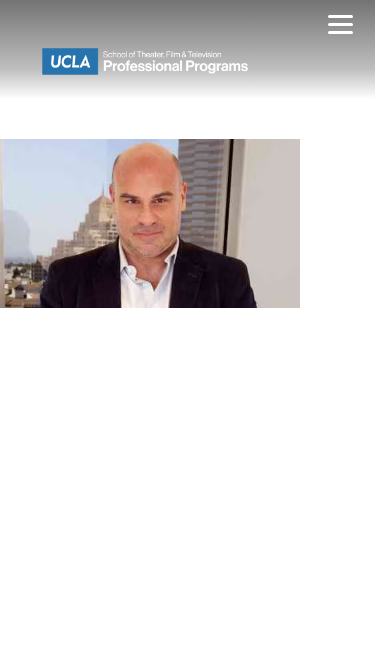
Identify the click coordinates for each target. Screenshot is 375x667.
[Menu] (340, 27)
